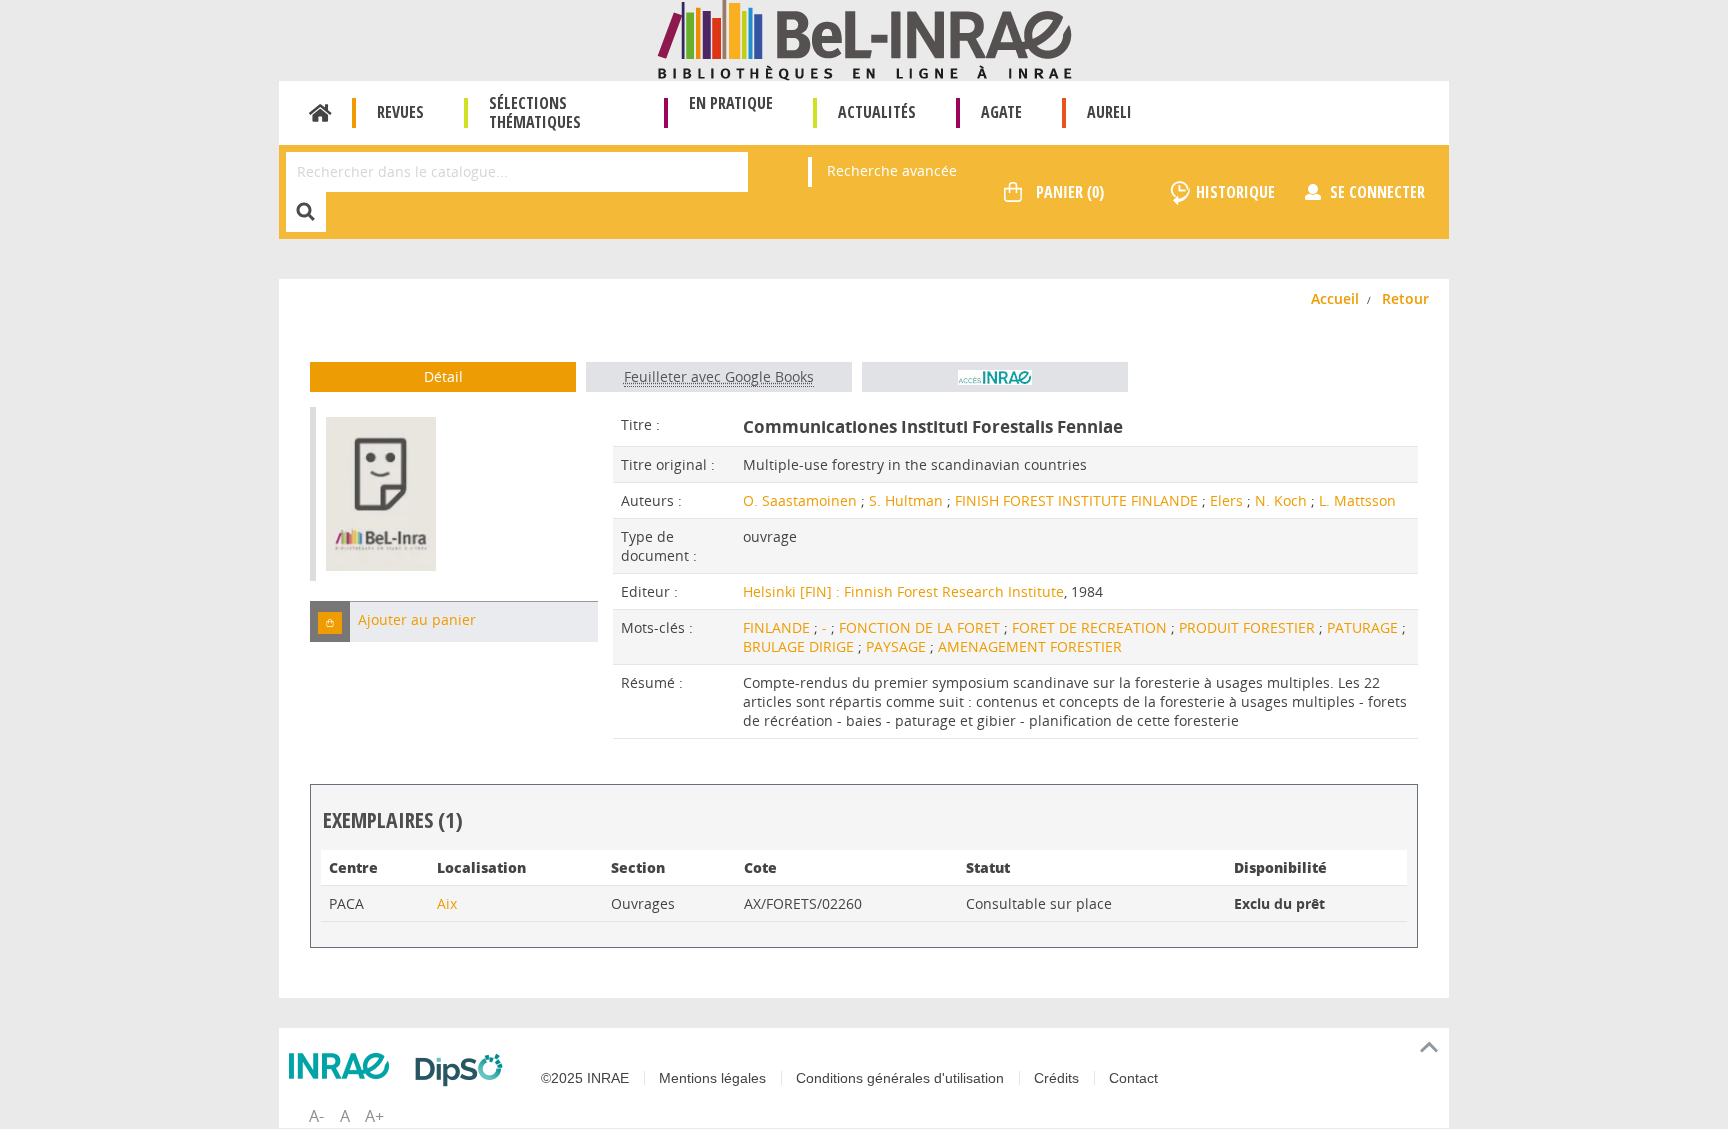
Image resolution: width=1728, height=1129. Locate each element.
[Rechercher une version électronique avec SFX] (995, 377)
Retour (1405, 298)
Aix (447, 903)
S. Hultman (906, 500)
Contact (1133, 1078)
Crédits (1056, 1078)
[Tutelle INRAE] (344, 1066)
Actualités (877, 112)
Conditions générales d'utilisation (900, 1078)
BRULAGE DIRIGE (800, 646)
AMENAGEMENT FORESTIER (1030, 646)
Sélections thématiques (535, 112)
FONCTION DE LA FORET (921, 627)
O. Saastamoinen (800, 500)
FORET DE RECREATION (1091, 627)
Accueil (320, 113)
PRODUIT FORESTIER (1249, 627)
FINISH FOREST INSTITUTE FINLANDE (1076, 500)
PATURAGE (1364, 627)
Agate (1001, 112)
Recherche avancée (892, 170)
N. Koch (1281, 500)
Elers (1226, 500)
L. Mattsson (1357, 500)
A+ (374, 1116)
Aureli (1109, 112)
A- (316, 1116)
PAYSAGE (898, 646)
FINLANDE (778, 627)
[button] (330, 621)
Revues (400, 112)
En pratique (731, 103)
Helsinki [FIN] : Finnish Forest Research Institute (903, 591)
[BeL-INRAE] (864, 38)
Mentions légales (712, 1078)
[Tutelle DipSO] (464, 1070)
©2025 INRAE (585, 1078)
